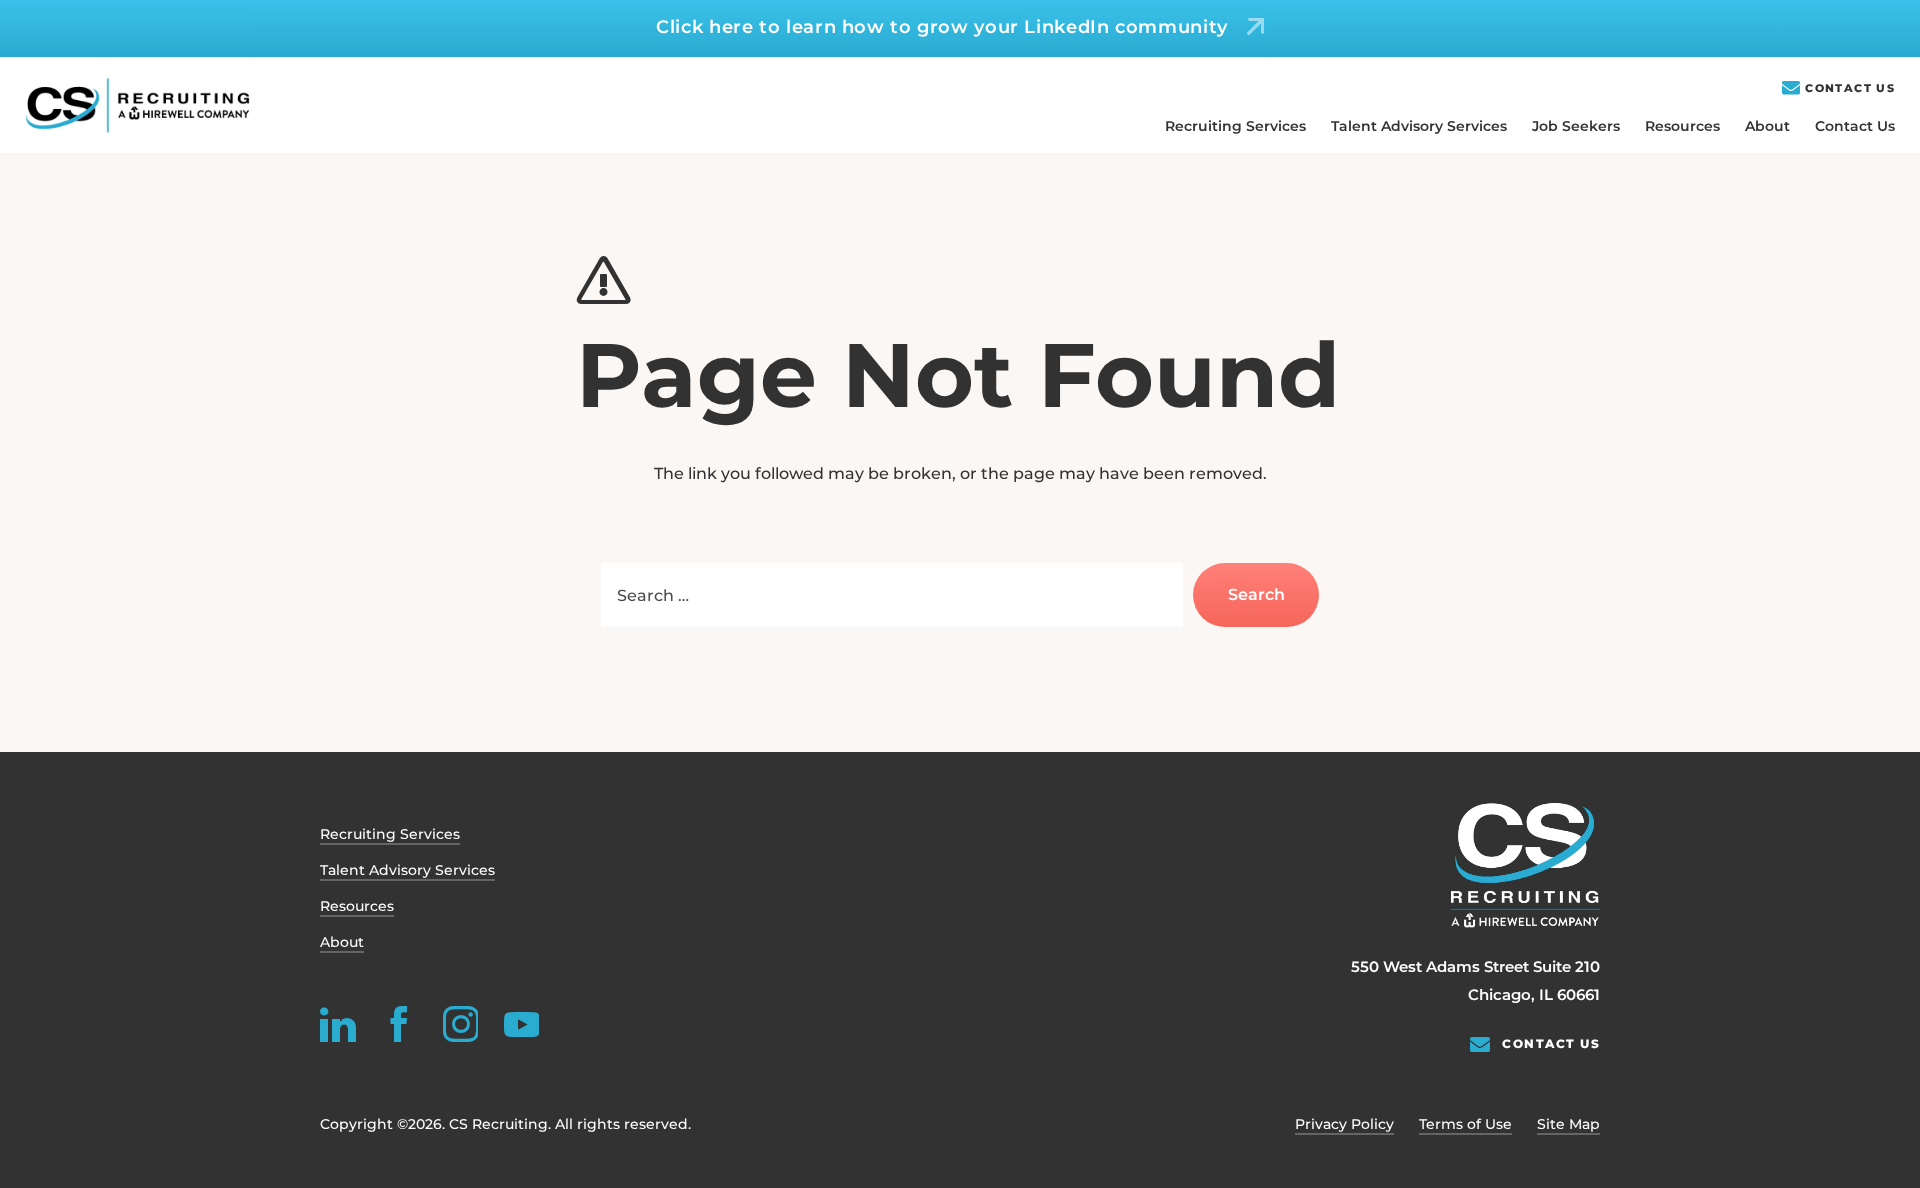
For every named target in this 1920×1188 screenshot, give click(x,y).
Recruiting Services (1235, 126)
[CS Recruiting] (137, 105)
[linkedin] (338, 1024)
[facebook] (399, 1024)
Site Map (1568, 1124)
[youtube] (521, 1024)
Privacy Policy (1344, 1124)
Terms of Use (1465, 1124)
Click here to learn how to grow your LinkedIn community (942, 27)
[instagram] (460, 1024)
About (1767, 126)
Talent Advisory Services (1419, 126)
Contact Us (1850, 88)
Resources (1682, 126)
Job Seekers (1576, 126)
